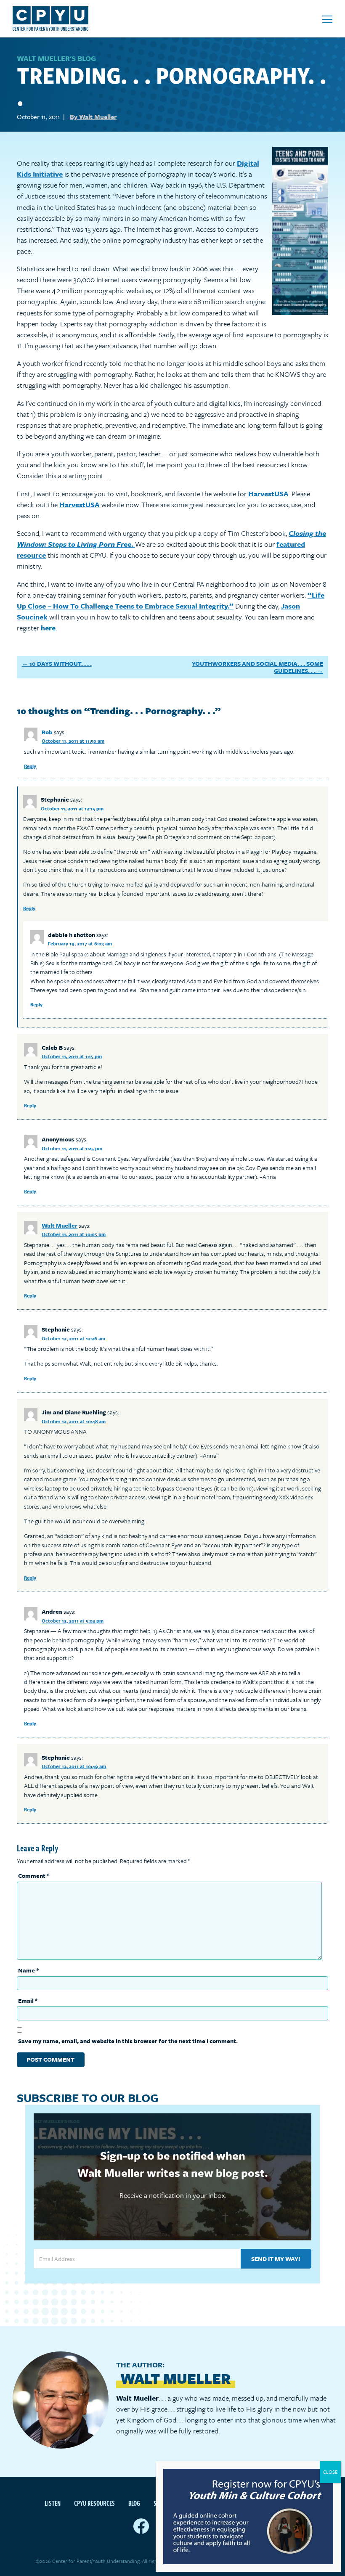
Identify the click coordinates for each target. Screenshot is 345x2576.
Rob (47, 732)
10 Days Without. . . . (61, 663)
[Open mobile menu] (327, 19)
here (48, 628)
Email (28, 2000)
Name (28, 1970)
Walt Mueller (60, 1225)
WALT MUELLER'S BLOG (56, 58)
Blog (134, 2503)
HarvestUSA (268, 494)
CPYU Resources (94, 2503)
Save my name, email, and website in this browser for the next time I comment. (128, 2041)
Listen (53, 2503)
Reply (30, 766)
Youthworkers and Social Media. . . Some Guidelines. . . (257, 667)
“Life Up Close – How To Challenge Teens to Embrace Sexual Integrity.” (171, 600)
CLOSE (330, 2472)
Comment (34, 1876)
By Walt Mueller (93, 116)
